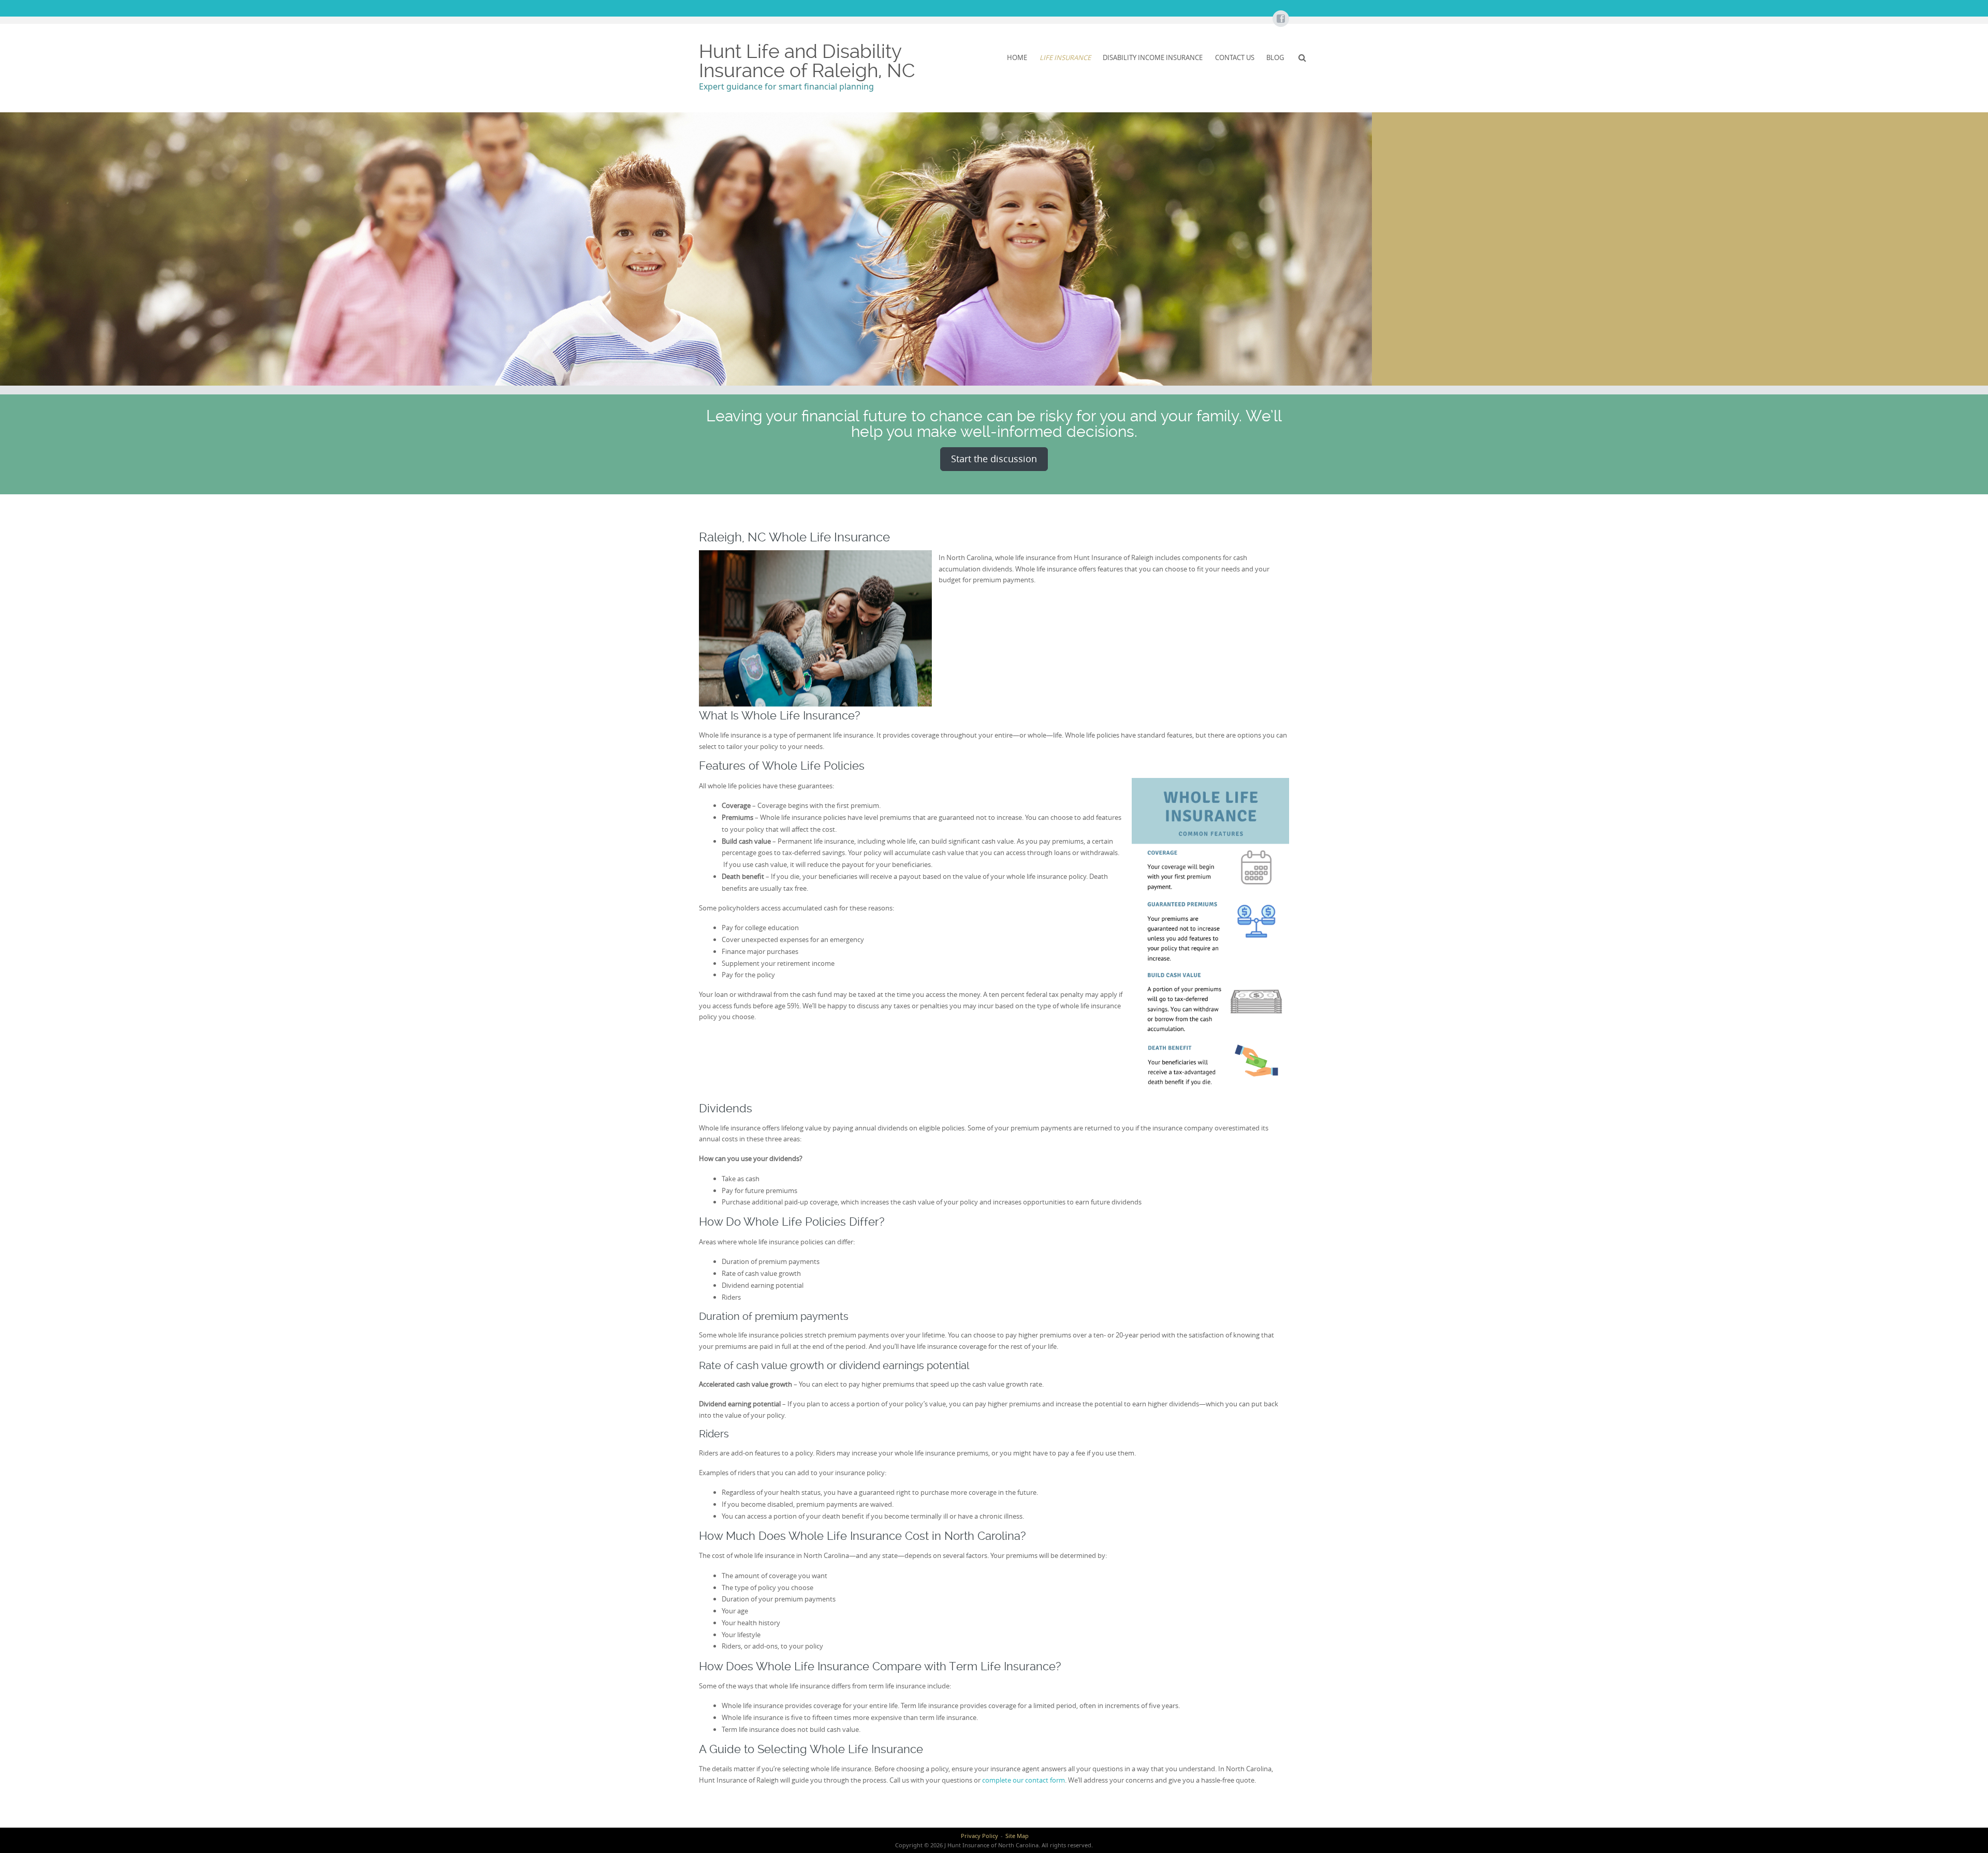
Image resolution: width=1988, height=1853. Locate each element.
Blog (1275, 57)
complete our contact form (1024, 1780)
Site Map (1017, 1836)
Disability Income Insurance (1153, 57)
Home (1017, 57)
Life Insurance (1065, 57)
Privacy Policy (980, 1836)
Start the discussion (994, 459)
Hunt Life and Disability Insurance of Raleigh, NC (807, 61)
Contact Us (1235, 57)
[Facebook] (1280, 19)
